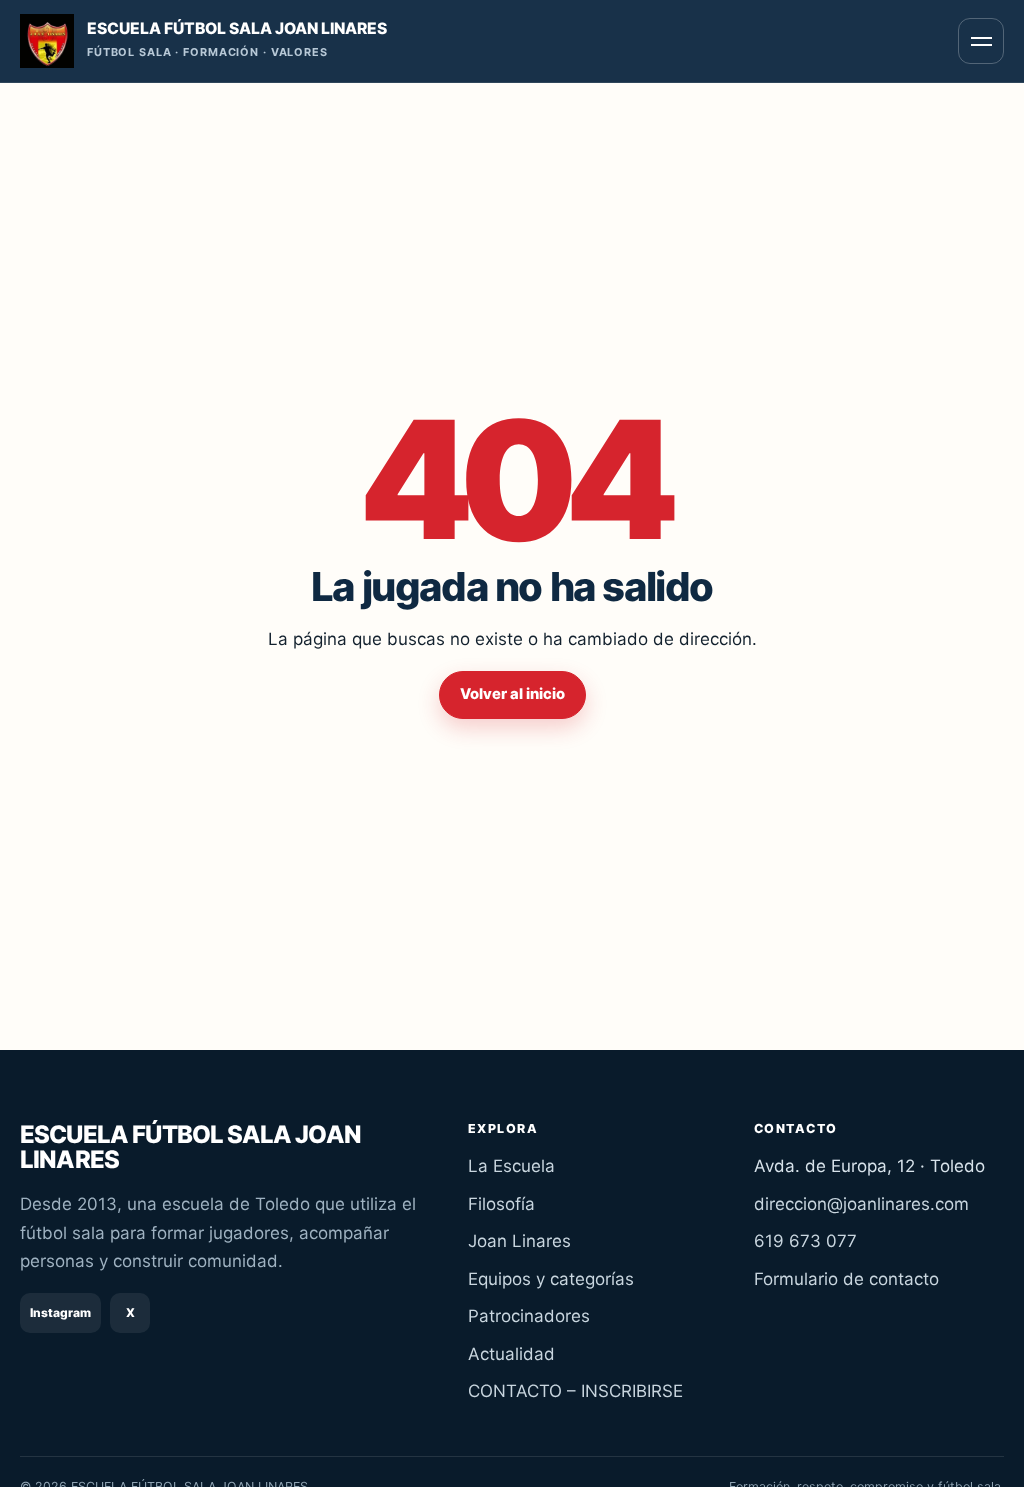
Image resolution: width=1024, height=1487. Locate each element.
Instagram (60, 1312)
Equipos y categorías (551, 1279)
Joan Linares (519, 1241)
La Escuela (511, 1166)
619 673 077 (805, 1241)
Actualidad (511, 1354)
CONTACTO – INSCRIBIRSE (575, 1391)
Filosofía (501, 1204)
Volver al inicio (512, 694)
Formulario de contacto (846, 1279)
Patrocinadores (529, 1316)
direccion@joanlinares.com (861, 1204)
